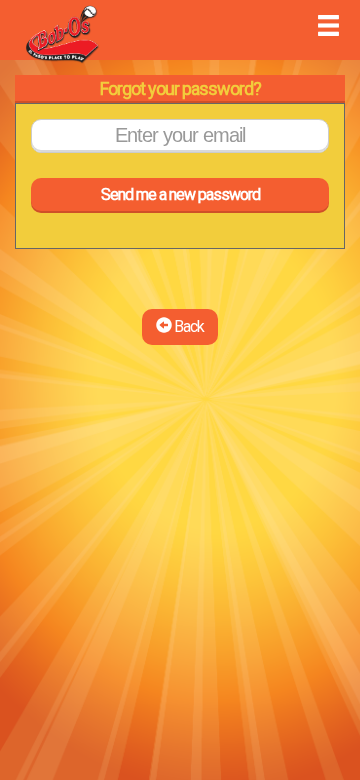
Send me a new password (180, 194)
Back (187, 326)
